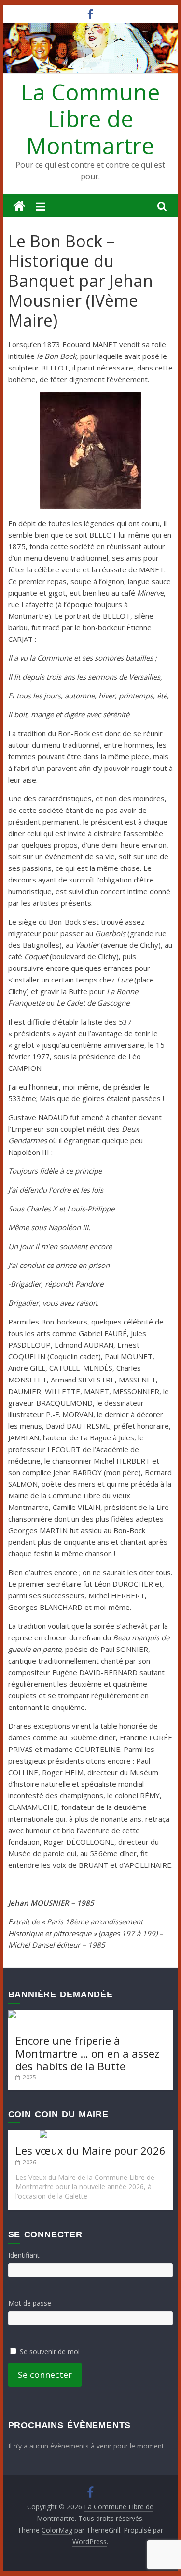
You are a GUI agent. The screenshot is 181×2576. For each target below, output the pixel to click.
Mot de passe (30, 2303)
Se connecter (45, 2375)
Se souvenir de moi (50, 2352)
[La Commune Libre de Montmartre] (19, 206)
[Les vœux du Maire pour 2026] (90, 2135)
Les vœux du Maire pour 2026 (90, 2150)
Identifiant (24, 2255)
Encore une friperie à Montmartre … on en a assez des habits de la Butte (87, 2053)
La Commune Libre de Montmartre (90, 118)
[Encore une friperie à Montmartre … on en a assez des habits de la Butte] (91, 2015)
